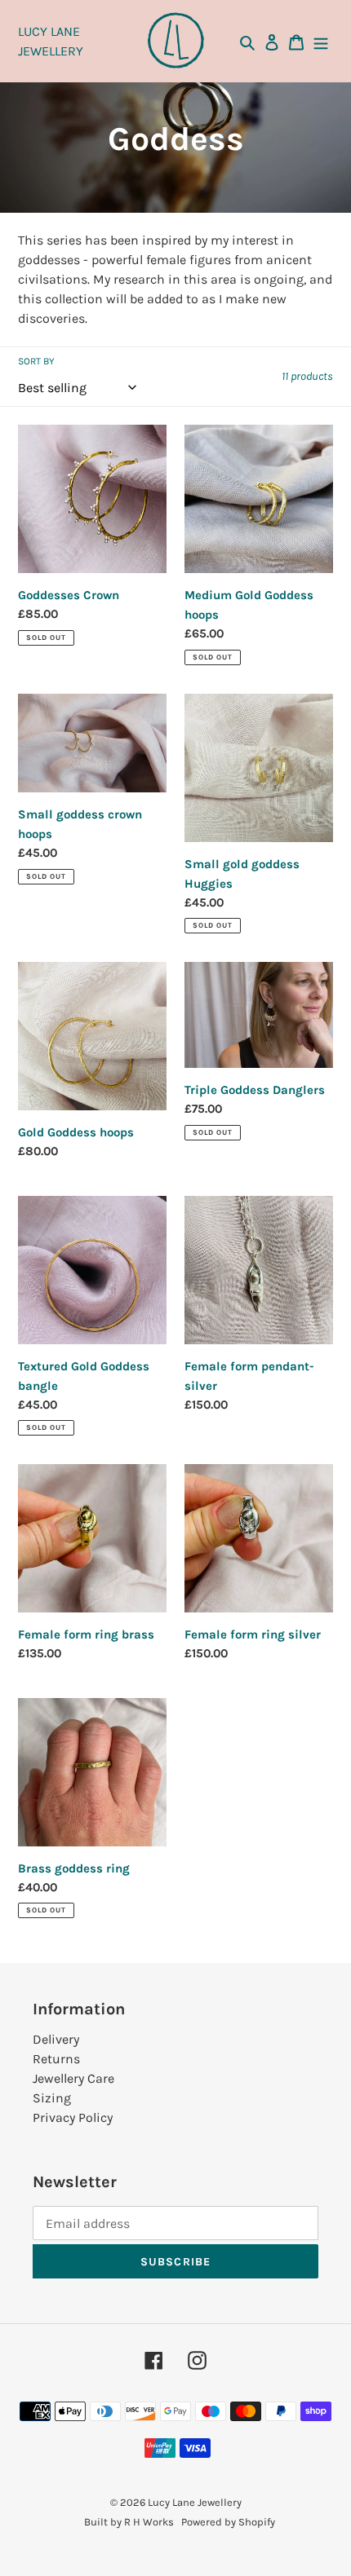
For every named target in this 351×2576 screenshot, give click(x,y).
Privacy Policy (73, 2117)
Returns (56, 2059)
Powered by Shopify (228, 2522)
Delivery (56, 2039)
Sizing (52, 2098)
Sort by (36, 361)
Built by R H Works (129, 2522)
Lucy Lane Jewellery (195, 2502)
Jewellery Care (73, 2078)
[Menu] (321, 42)
